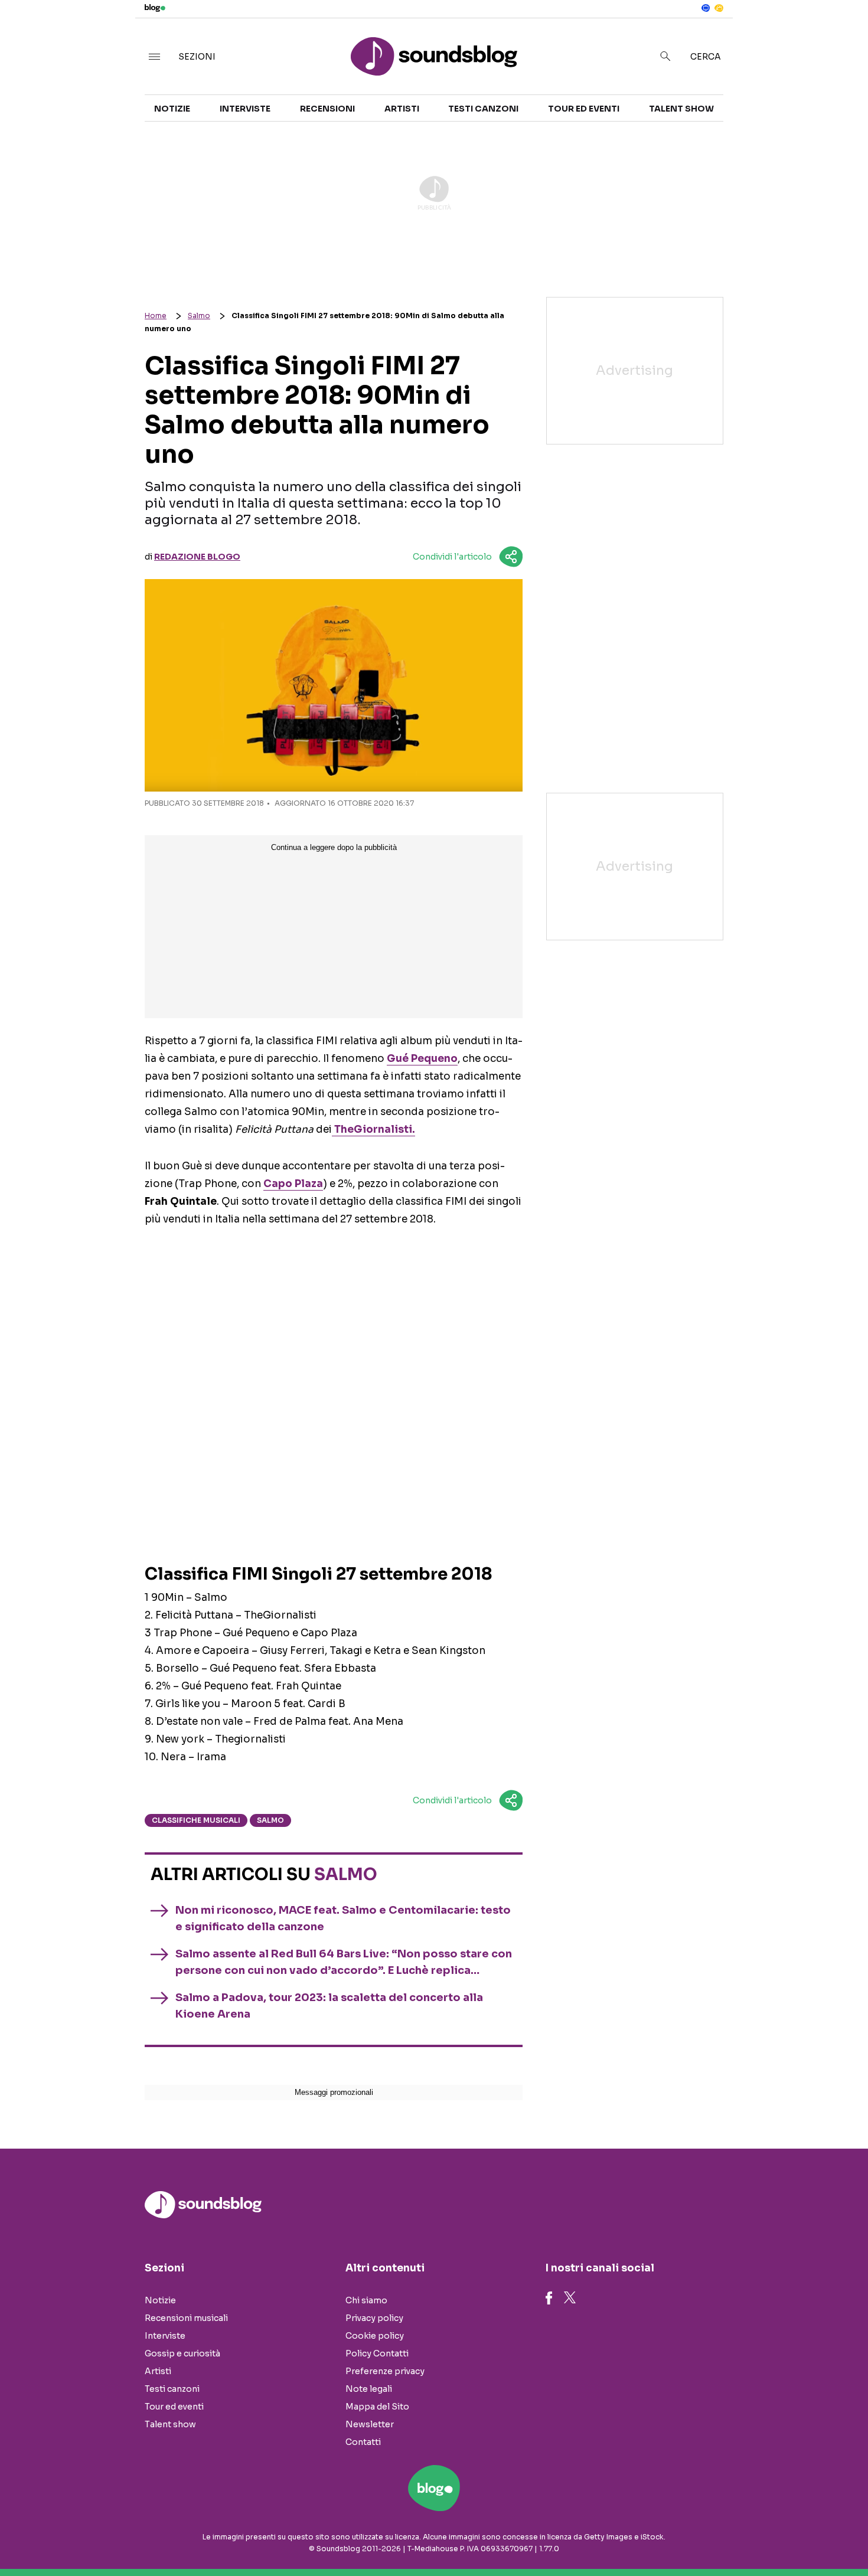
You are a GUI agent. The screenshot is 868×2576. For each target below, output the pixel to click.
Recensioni (327, 109)
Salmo (199, 316)
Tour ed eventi (584, 109)
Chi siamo (366, 2300)
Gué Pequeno (422, 1059)
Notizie (172, 109)
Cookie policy (375, 2336)
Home (156, 316)
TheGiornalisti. (373, 1130)
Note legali (369, 2389)
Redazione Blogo (197, 557)
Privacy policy (374, 2318)
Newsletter (370, 2424)
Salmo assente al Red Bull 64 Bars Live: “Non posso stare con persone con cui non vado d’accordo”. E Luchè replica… (344, 1962)
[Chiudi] (840, 34)
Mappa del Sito (377, 2407)
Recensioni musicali (186, 2318)
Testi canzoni (483, 109)
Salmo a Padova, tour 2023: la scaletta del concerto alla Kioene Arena (329, 2006)
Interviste (245, 109)
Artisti (402, 109)
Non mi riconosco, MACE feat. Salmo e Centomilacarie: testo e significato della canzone (343, 1918)
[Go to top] (746, 2537)
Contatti (363, 2442)
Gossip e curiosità (182, 2353)
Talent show (681, 109)
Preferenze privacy (385, 2371)
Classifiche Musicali (196, 1820)
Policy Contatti (377, 2353)
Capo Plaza (293, 1184)
